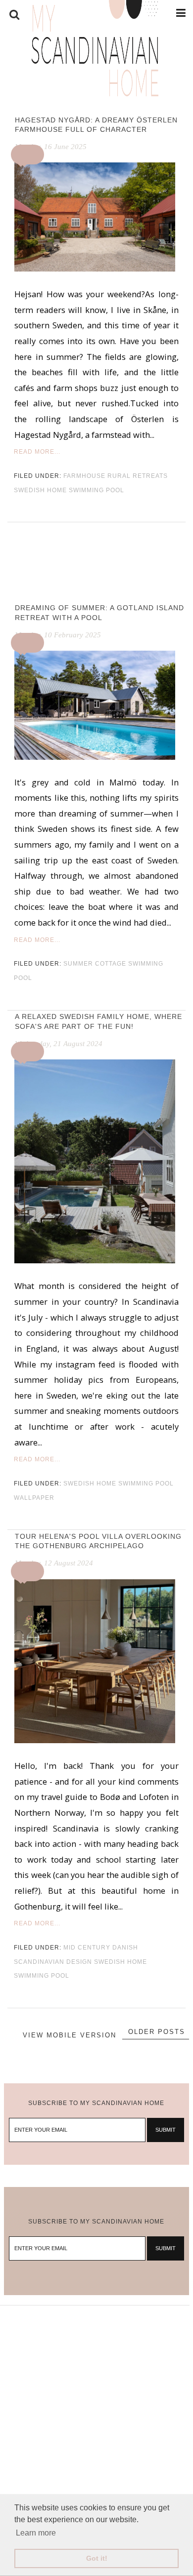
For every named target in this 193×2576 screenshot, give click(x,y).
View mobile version (70, 2035)
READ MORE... (37, 452)
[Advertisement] (96, 2402)
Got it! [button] (97, 2558)
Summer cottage (95, 964)
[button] (29, 155)
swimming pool (96, 490)
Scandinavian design (53, 1962)
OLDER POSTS (157, 2032)
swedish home (40, 490)
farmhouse (84, 476)
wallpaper (34, 1498)
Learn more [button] (36, 2533)
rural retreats (138, 476)
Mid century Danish (101, 1948)
